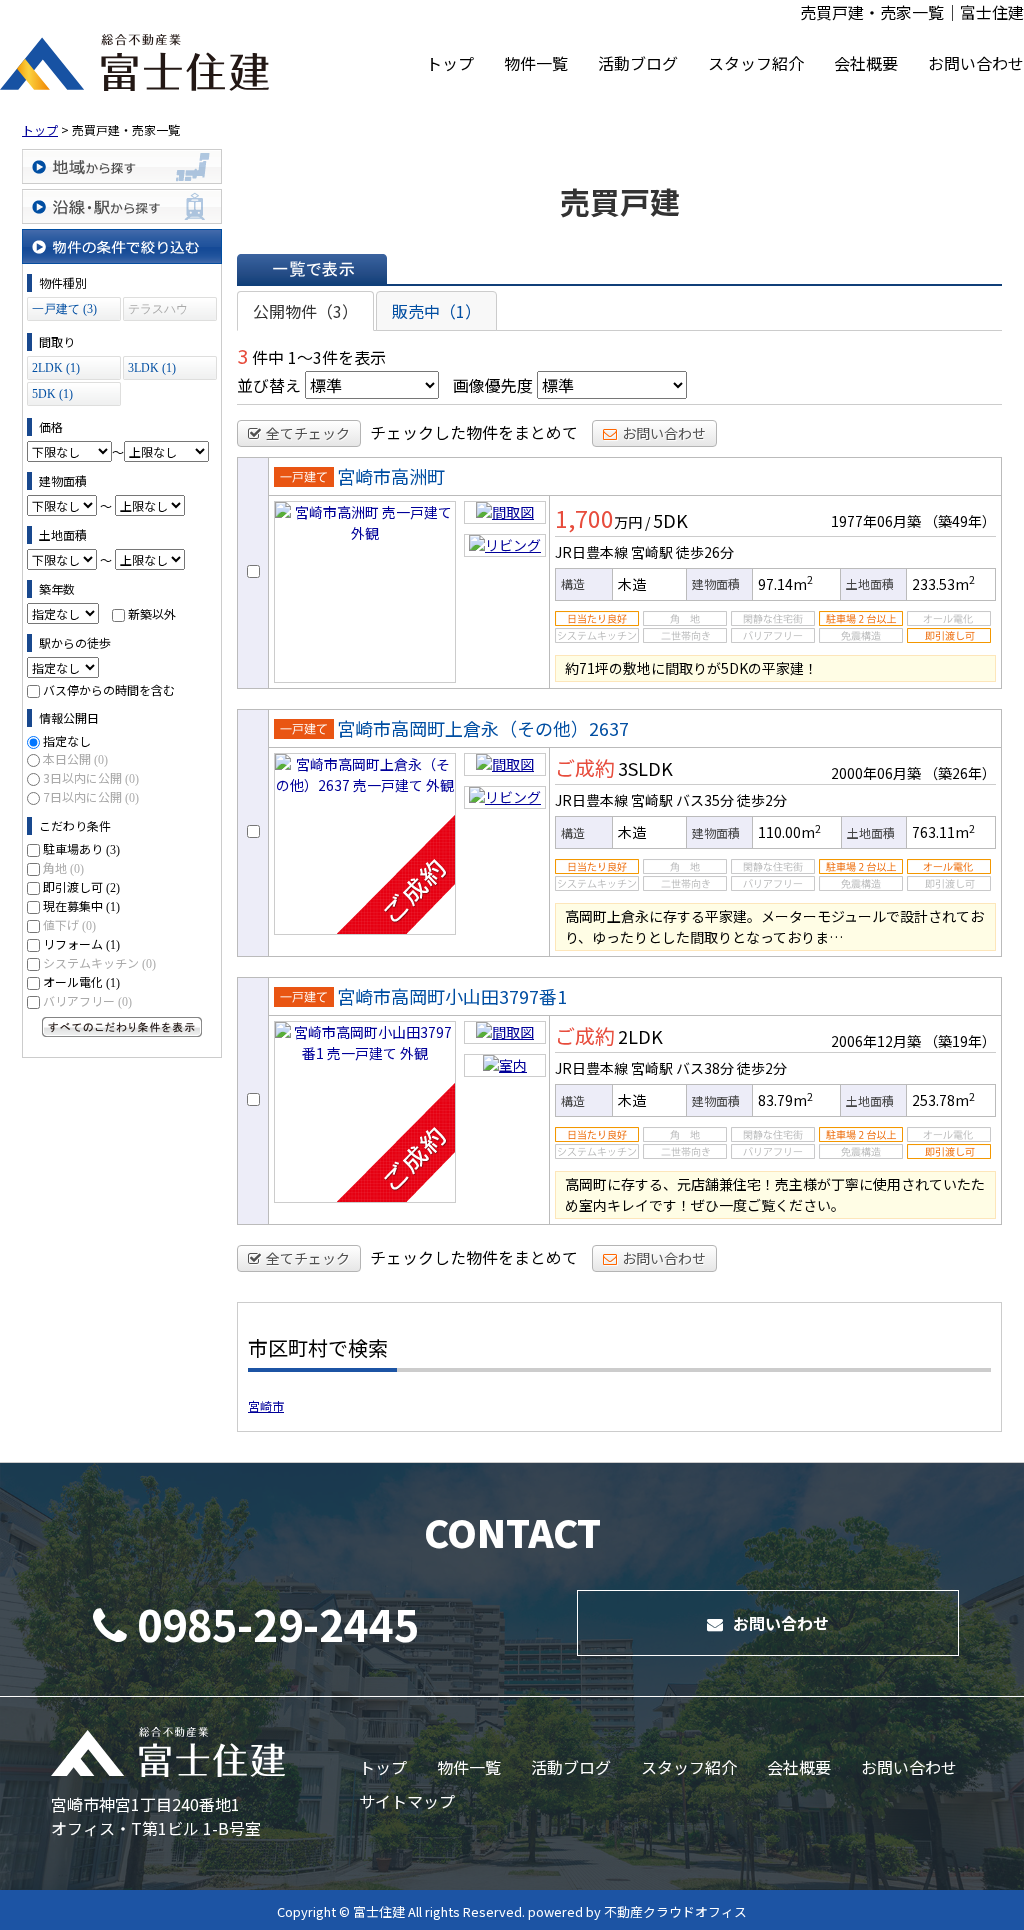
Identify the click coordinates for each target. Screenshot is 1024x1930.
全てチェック (308, 433)
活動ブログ (638, 63)
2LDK (640, 1036)
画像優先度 (493, 385)
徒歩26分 (705, 552)
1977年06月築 (876, 521)
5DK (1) (52, 394)
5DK (670, 520)
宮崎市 (266, 1405)
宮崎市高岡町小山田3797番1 (452, 996)
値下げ (69, 924)
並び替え (269, 385)
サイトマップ (407, 1801)
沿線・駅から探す (122, 206)
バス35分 (705, 800)
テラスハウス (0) (158, 311)
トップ (450, 63)
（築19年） (960, 1041)
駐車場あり (81, 848)
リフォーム (81, 943)
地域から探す (122, 166)
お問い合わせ (976, 63)
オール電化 (81, 981)
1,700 (584, 518)
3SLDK (645, 768)
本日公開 (75, 758)
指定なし (67, 740)
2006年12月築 (876, 1041)
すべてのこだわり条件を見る (122, 1027)
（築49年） (960, 521)
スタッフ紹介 (756, 63)
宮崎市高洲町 (391, 476)
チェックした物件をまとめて (474, 432)
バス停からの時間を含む (109, 689)
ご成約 (585, 767)
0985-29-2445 (278, 1623)
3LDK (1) (152, 368)
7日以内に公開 (91, 796)
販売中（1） (436, 311)
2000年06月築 (876, 773)
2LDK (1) (56, 368)
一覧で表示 (312, 269)
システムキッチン (99, 962)
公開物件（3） (305, 311)
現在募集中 (81, 905)
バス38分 (705, 1068)
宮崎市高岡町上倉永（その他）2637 (483, 728)
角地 (63, 867)
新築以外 (152, 613)
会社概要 (866, 63)
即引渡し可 (81, 886)
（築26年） (960, 773)
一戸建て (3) (64, 309)
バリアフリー (87, 1000)
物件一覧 (536, 63)
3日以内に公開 (91, 777)
